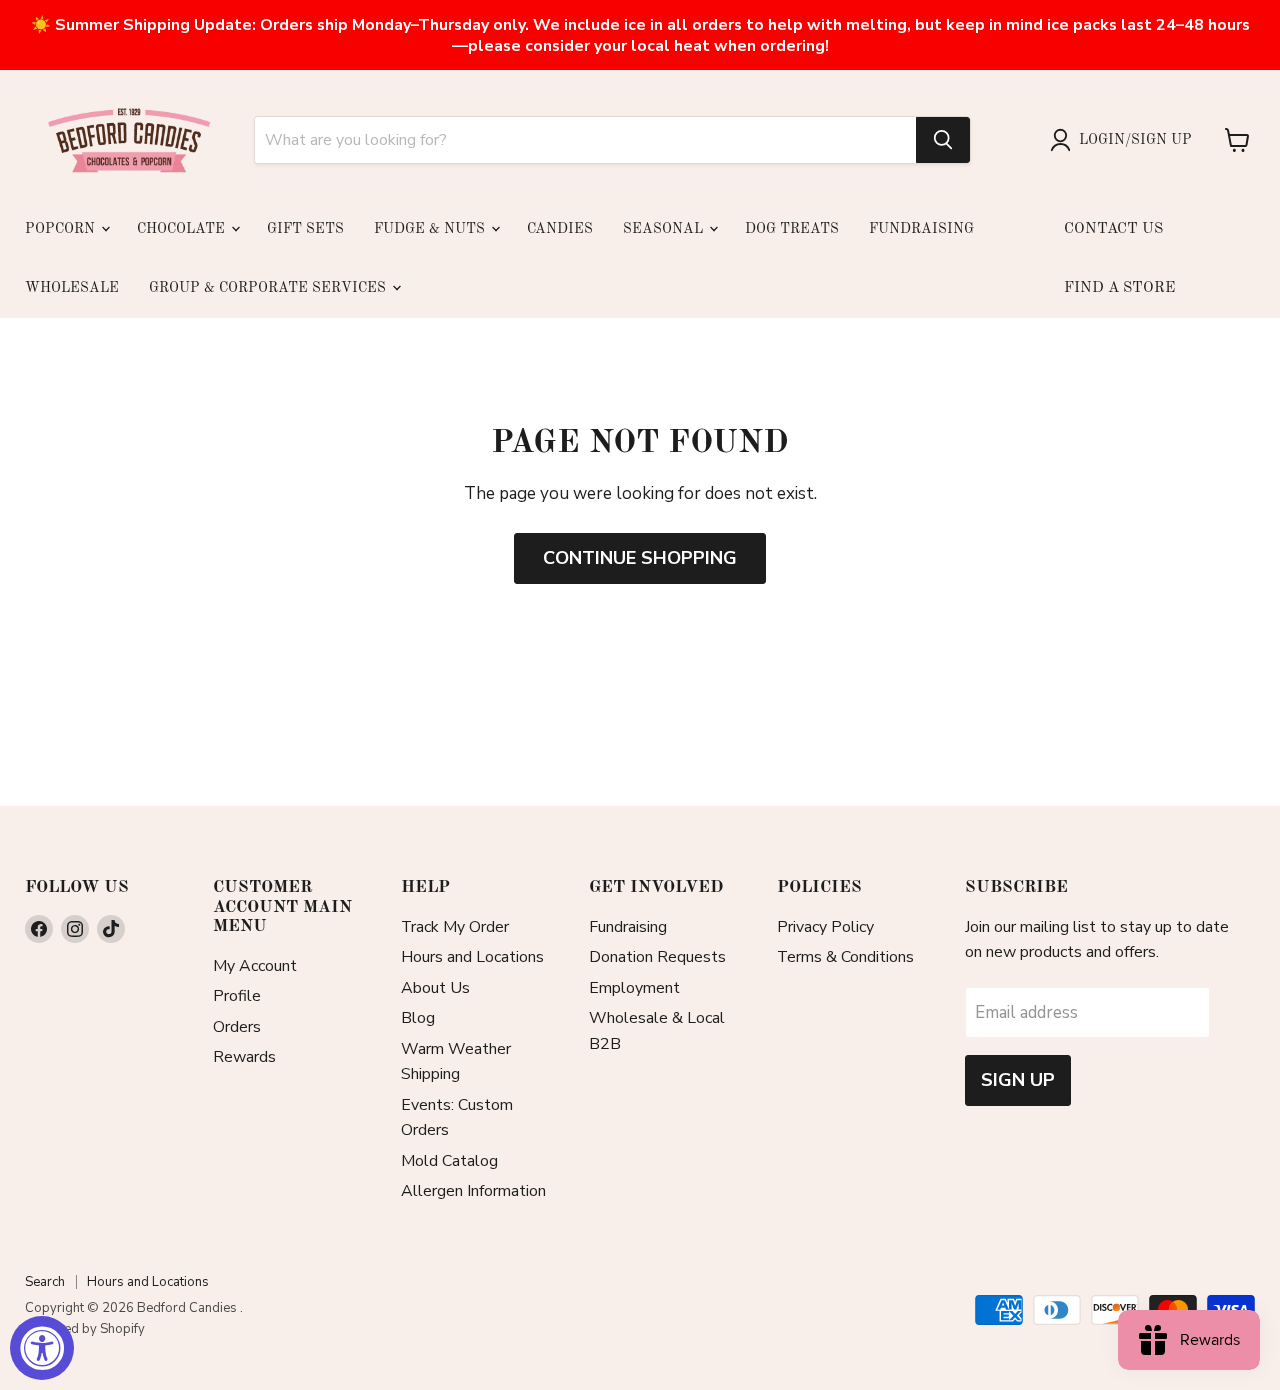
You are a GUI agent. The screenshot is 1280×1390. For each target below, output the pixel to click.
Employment (634, 988)
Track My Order (455, 927)
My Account (255, 966)
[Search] (943, 140)
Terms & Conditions (845, 957)
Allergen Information (473, 1191)
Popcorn (62, 229)
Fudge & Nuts (431, 229)
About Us (435, 988)
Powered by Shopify (85, 1329)
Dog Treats (792, 229)
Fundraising (921, 229)
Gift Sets (305, 229)
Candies (560, 229)
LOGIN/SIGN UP (1135, 140)
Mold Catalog (449, 1161)
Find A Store (1119, 288)
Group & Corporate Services (269, 288)
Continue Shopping (640, 558)
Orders (237, 1027)
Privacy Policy (825, 927)
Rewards (244, 1057)
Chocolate (183, 229)
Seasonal (665, 229)
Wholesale (72, 288)
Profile (237, 996)
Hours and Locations (472, 957)
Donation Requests (657, 957)
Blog (418, 1018)
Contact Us (1113, 229)
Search (45, 1282)
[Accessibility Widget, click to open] (42, 1348)
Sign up (1018, 1080)
